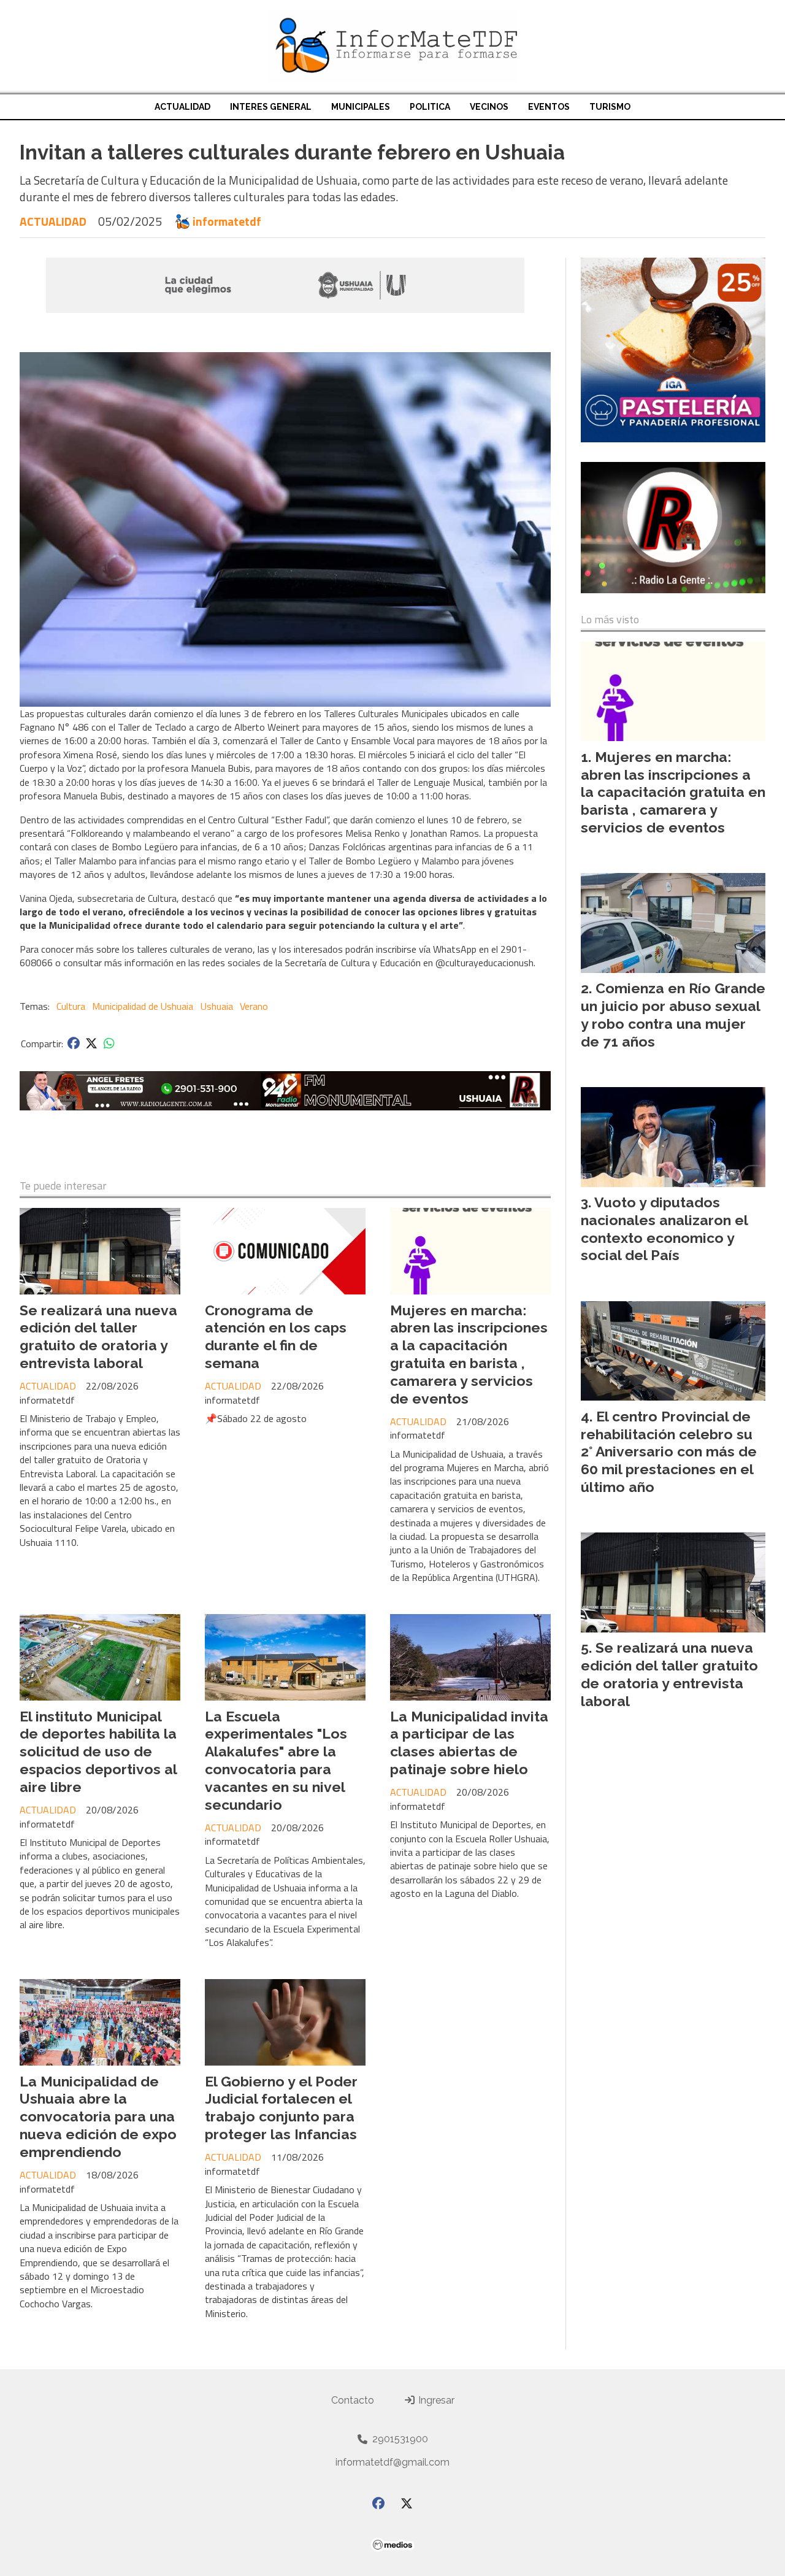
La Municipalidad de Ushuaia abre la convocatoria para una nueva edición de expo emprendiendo (98, 2117)
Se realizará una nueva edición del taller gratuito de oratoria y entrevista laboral (98, 1336)
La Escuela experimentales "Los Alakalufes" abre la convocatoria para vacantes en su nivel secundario (276, 1760)
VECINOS (489, 107)
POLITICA (430, 107)
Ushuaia (217, 1006)
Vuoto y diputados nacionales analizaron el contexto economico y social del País (664, 1228)
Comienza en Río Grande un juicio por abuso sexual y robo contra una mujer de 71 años (673, 1014)
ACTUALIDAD (182, 107)
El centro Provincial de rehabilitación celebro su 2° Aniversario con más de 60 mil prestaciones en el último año (669, 1451)
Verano (254, 1006)
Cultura (71, 1006)
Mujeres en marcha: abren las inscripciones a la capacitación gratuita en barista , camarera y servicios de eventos (469, 1354)
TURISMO (610, 107)
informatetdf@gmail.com (392, 2462)
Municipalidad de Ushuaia (143, 1006)
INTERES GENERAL (271, 107)
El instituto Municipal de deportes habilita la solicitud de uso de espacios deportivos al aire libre (98, 1751)
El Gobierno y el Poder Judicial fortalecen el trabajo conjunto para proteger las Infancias (281, 2108)
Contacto (353, 2400)
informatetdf (227, 221)
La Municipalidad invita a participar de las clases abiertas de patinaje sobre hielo (469, 1743)
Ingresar (435, 2400)
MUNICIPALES (361, 107)
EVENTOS (549, 107)
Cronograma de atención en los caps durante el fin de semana (276, 1336)
